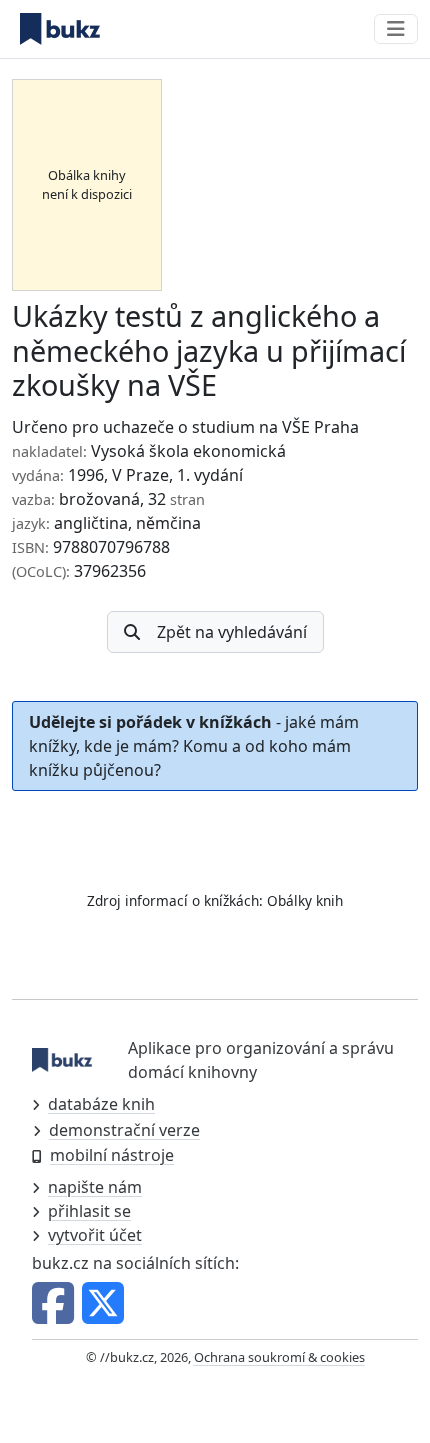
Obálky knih (305, 900)
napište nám (95, 1187)
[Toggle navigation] (396, 29)
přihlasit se (89, 1211)
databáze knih (101, 1104)
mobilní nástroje (112, 1155)
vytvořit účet (95, 1235)
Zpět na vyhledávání (232, 632)
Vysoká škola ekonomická (188, 451)
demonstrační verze (124, 1130)
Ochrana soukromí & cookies (279, 1357)
